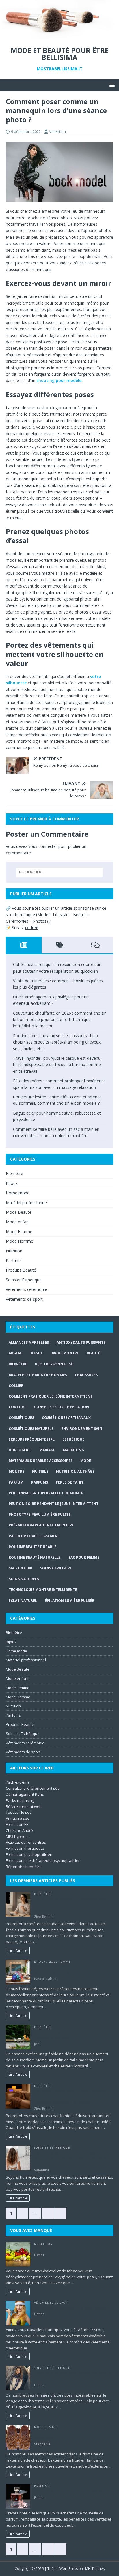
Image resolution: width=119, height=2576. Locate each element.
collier (16, 1386)
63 (48, 2213)
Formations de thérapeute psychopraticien (43, 1860)
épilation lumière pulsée (69, 1601)
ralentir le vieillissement (34, 1536)
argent (16, 1353)
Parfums (14, 1260)
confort (17, 1407)
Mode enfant (18, 1222)
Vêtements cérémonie (26, 1289)
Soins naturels (24, 1579)
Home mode (18, 1193)
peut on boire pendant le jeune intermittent (54, 1504)
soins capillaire (56, 1568)
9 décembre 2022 (26, 131)
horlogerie (20, 1450)
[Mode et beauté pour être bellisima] (59, 36)
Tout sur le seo (19, 1812)
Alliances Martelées (29, 1342)
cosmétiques (21, 1418)
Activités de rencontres (26, 1842)
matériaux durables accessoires (41, 1461)
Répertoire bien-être (24, 1867)
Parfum (16, 1482)
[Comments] (95, 945)
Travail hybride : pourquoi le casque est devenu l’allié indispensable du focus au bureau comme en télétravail (57, 1065)
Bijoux (12, 1183)
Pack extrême (18, 1782)
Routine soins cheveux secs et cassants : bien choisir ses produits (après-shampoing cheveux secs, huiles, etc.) (57, 1042)
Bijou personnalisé (54, 1364)
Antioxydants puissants (81, 1342)
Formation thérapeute (25, 1848)
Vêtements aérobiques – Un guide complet (71, 2308)
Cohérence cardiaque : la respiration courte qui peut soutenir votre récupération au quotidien (72, 1905)
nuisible (40, 1471)
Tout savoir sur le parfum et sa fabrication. (71, 2491)
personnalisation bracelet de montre (47, 1493)
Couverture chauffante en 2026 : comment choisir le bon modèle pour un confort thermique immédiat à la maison (59, 1020)
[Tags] (59, 945)
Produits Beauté (21, 1270)
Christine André (19, 1830)
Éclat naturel (23, 1601)
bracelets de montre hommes (38, 1375)
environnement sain (82, 1429)
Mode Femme (19, 1232)
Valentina (57, 131)
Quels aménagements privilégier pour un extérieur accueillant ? (70, 2035)
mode (86, 1461)
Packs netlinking (20, 1800)
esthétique (73, 1439)
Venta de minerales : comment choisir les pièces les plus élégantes (70, 1969)
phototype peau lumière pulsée (40, 1514)
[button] (111, 85)
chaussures (86, 1375)
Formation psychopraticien (29, 1854)
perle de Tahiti (70, 1482)
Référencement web (24, 1806)
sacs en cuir (21, 1568)
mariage (47, 1450)
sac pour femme (84, 1557)
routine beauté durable (32, 1547)
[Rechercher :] (60, 872)
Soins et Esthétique (24, 1280)
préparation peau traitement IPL (41, 1525)
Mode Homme (19, 1241)
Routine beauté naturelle (35, 1557)
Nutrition (14, 1251)
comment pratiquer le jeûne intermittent (51, 1396)
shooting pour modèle (59, 380)
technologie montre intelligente (43, 1590)
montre (16, 1471)
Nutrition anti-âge (75, 1471)
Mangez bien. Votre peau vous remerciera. (71, 2249)
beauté (93, 1353)
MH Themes (95, 2569)
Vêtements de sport (24, 1299)
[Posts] (24, 945)
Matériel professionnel (27, 1203)
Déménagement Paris (25, 1794)
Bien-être (14, 1173)
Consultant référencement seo (33, 1788)
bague (37, 1353)
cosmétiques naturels (31, 1429)
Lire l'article (18, 1950)
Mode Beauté (19, 1212)
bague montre (65, 1353)
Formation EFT (18, 1824)
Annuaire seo (18, 1818)
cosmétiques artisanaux (66, 1418)
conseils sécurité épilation (62, 1407)
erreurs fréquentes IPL (32, 1439)
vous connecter (43, 846)
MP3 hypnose (18, 1836)
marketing (74, 1450)
